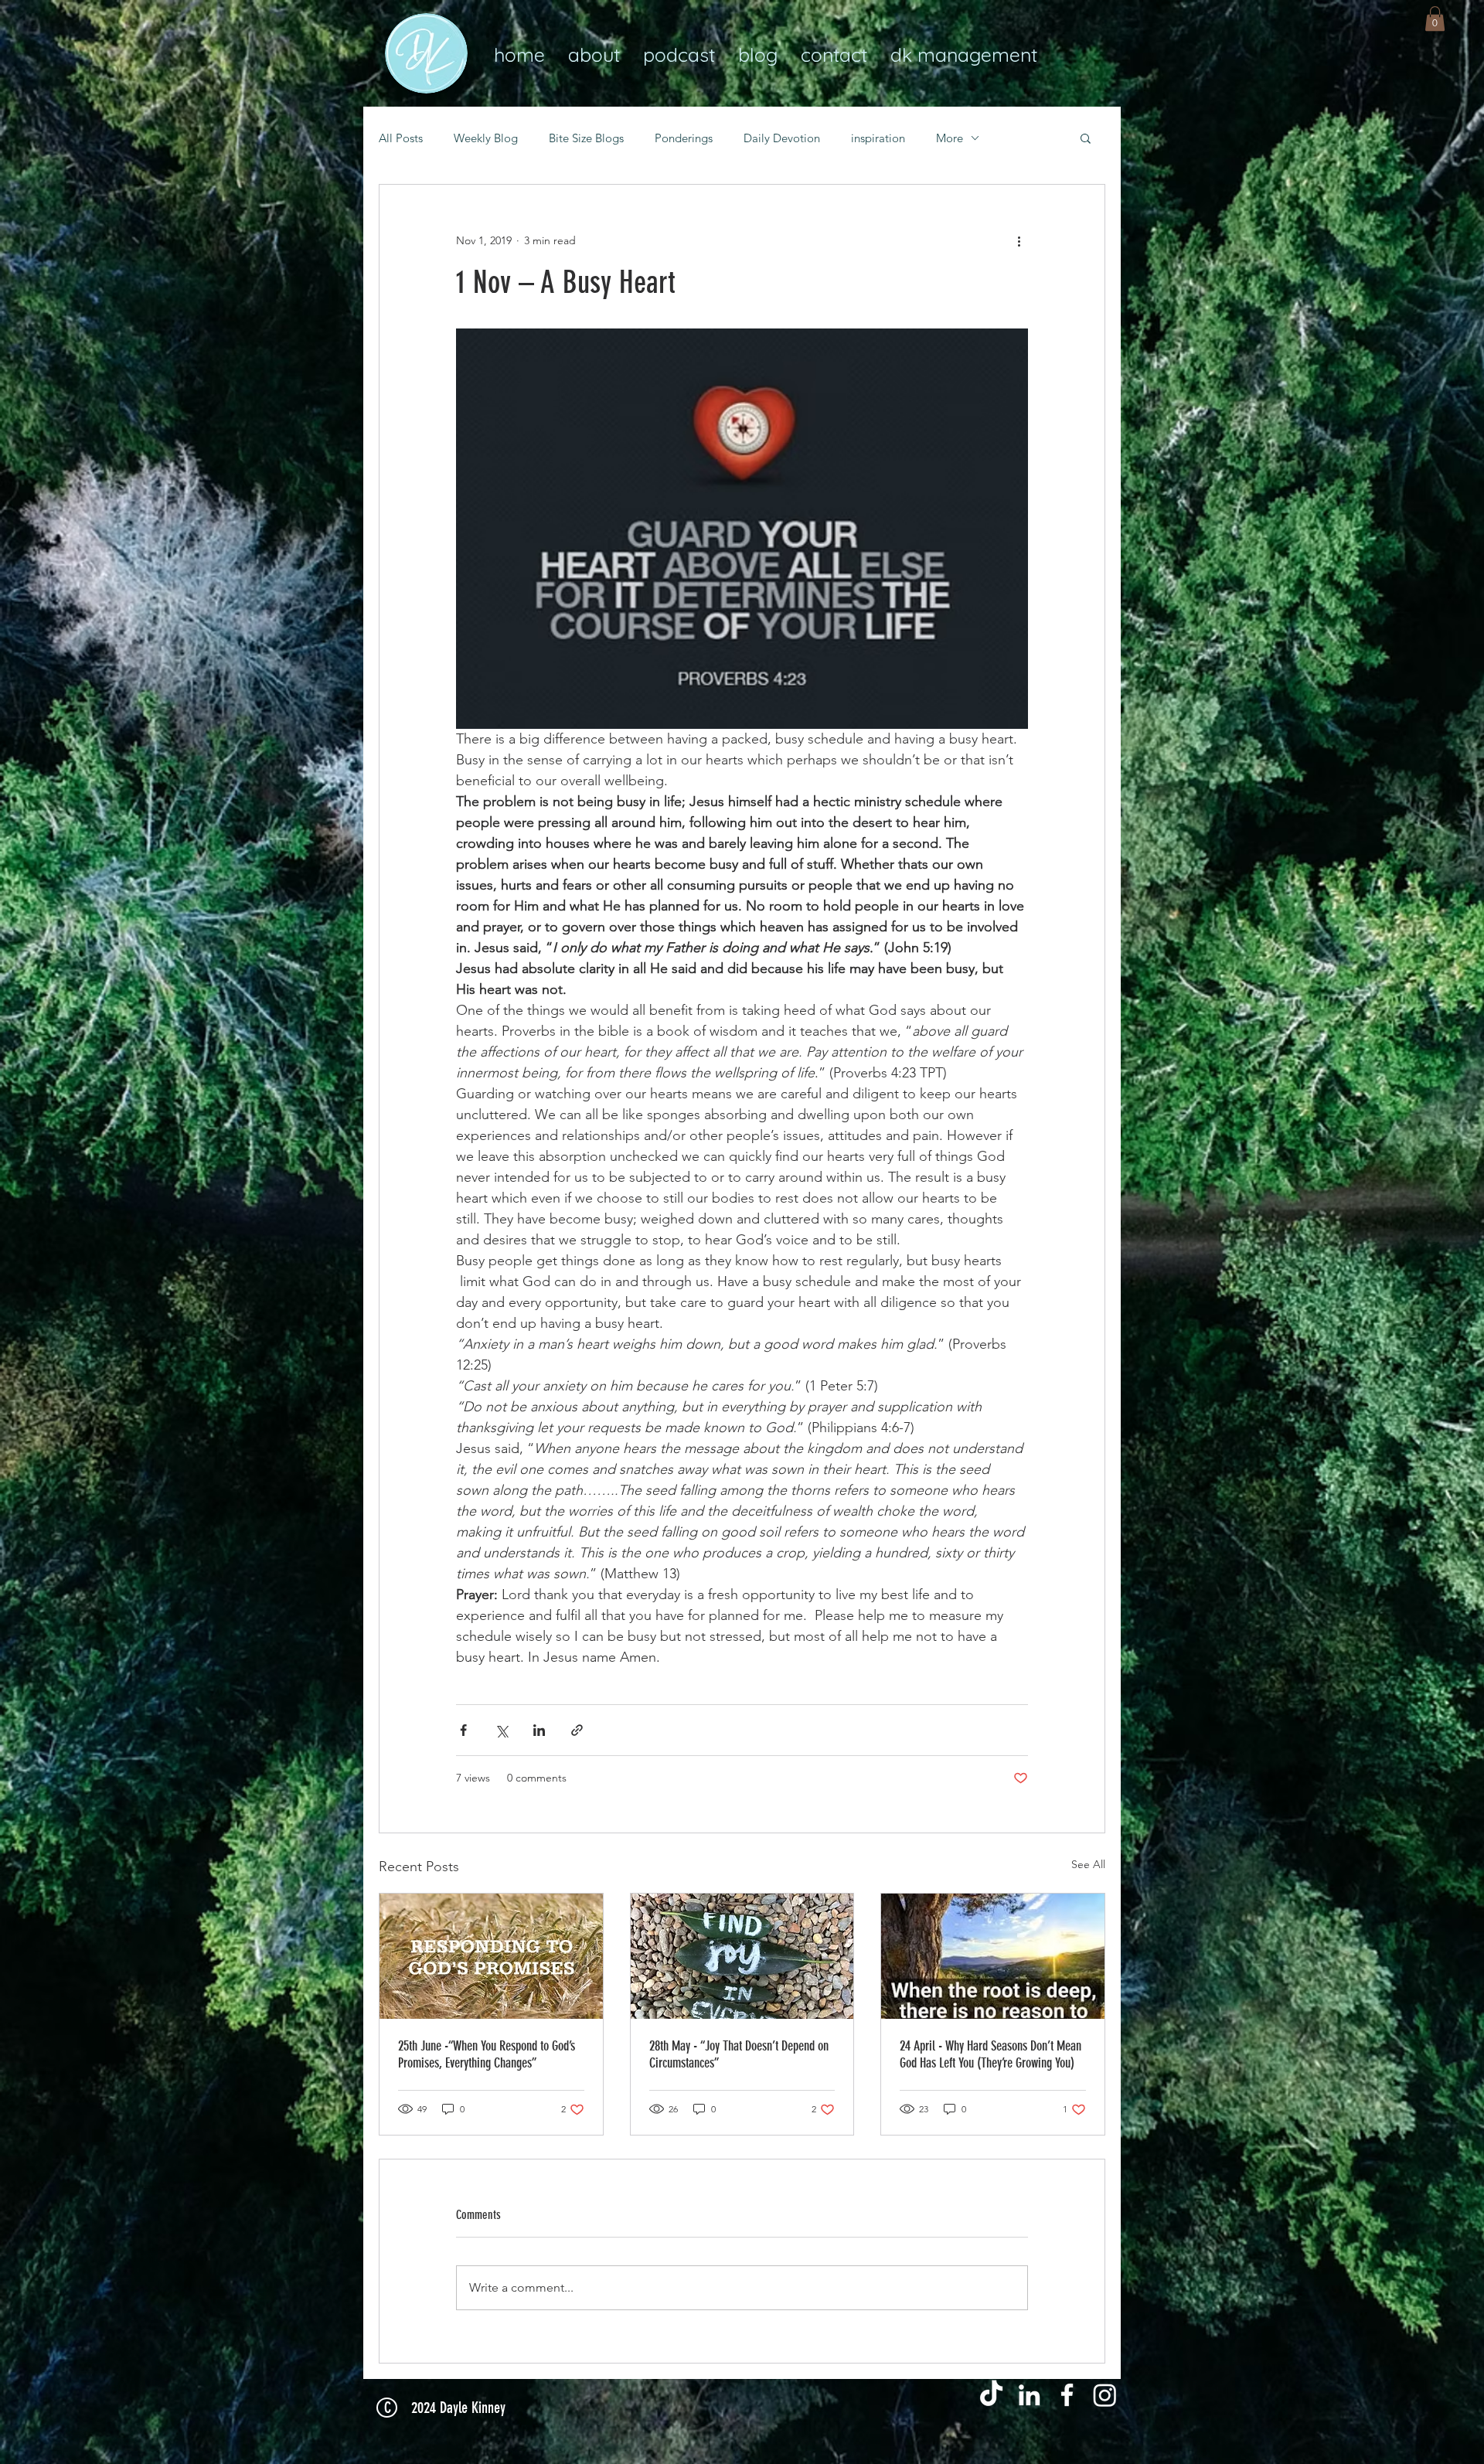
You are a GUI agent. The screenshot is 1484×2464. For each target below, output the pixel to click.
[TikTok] (991, 2395)
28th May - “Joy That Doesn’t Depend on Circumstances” (739, 2054)
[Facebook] (1067, 2395)
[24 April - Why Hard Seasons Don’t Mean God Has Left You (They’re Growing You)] (993, 1956)
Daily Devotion (782, 138)
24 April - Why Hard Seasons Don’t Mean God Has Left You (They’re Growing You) (990, 2054)
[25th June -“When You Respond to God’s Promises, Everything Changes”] (491, 1956)
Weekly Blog (486, 138)
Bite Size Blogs (586, 138)
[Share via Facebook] (463, 1730)
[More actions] (1019, 240)
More (950, 138)
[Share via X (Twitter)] (501, 1730)
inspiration (878, 138)
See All (1088, 1864)
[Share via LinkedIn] (539, 1730)
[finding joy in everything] (742, 1956)
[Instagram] (1105, 2395)
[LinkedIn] (1029, 2395)
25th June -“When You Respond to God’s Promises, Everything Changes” (487, 2054)
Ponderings (684, 138)
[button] (1435, 19)
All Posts (401, 138)
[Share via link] (577, 1730)
